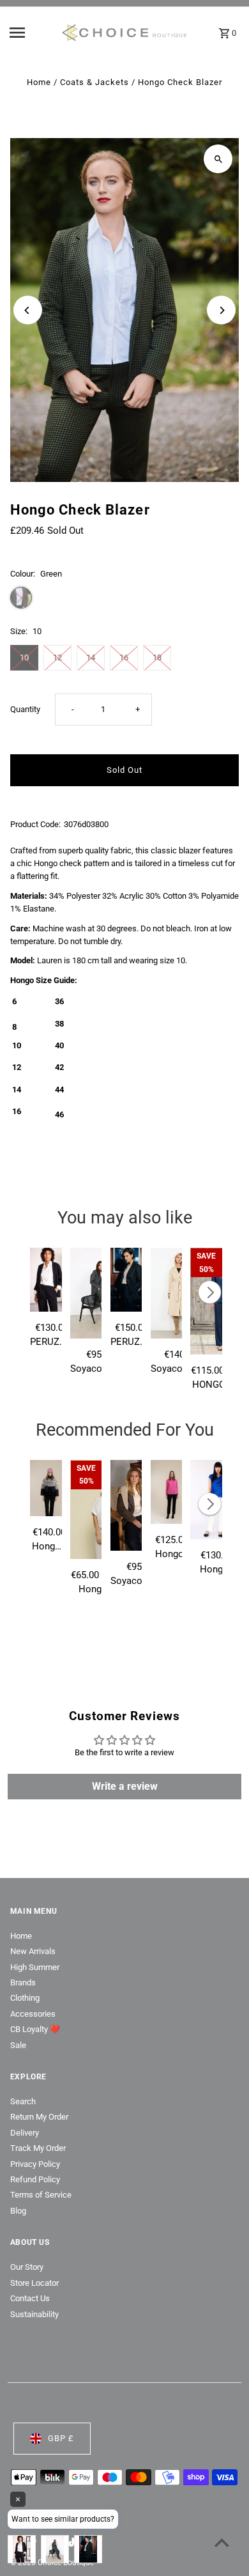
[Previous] (28, 310)
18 (157, 657)
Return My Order (39, 2117)
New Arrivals (33, 1951)
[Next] (221, 310)
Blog (18, 2211)
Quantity (25, 709)
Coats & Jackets (94, 82)
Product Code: (35, 824)
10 (24, 657)
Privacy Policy (35, 2164)
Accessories (33, 2014)
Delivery (25, 2133)
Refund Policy (35, 2179)
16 (124, 657)
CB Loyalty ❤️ (35, 2029)
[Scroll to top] (222, 2542)
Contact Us (30, 2298)
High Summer (35, 1967)
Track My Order (38, 2148)
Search (23, 2101)
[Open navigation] (31, 33)
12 (57, 657)
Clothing (25, 1998)
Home (39, 82)
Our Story (27, 2267)
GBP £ (61, 2438)
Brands (23, 1982)
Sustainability (34, 2314)
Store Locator (34, 2283)
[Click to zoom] (218, 159)
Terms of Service (41, 2195)
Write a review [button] (125, 1786)
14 (91, 657)
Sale (18, 2045)
